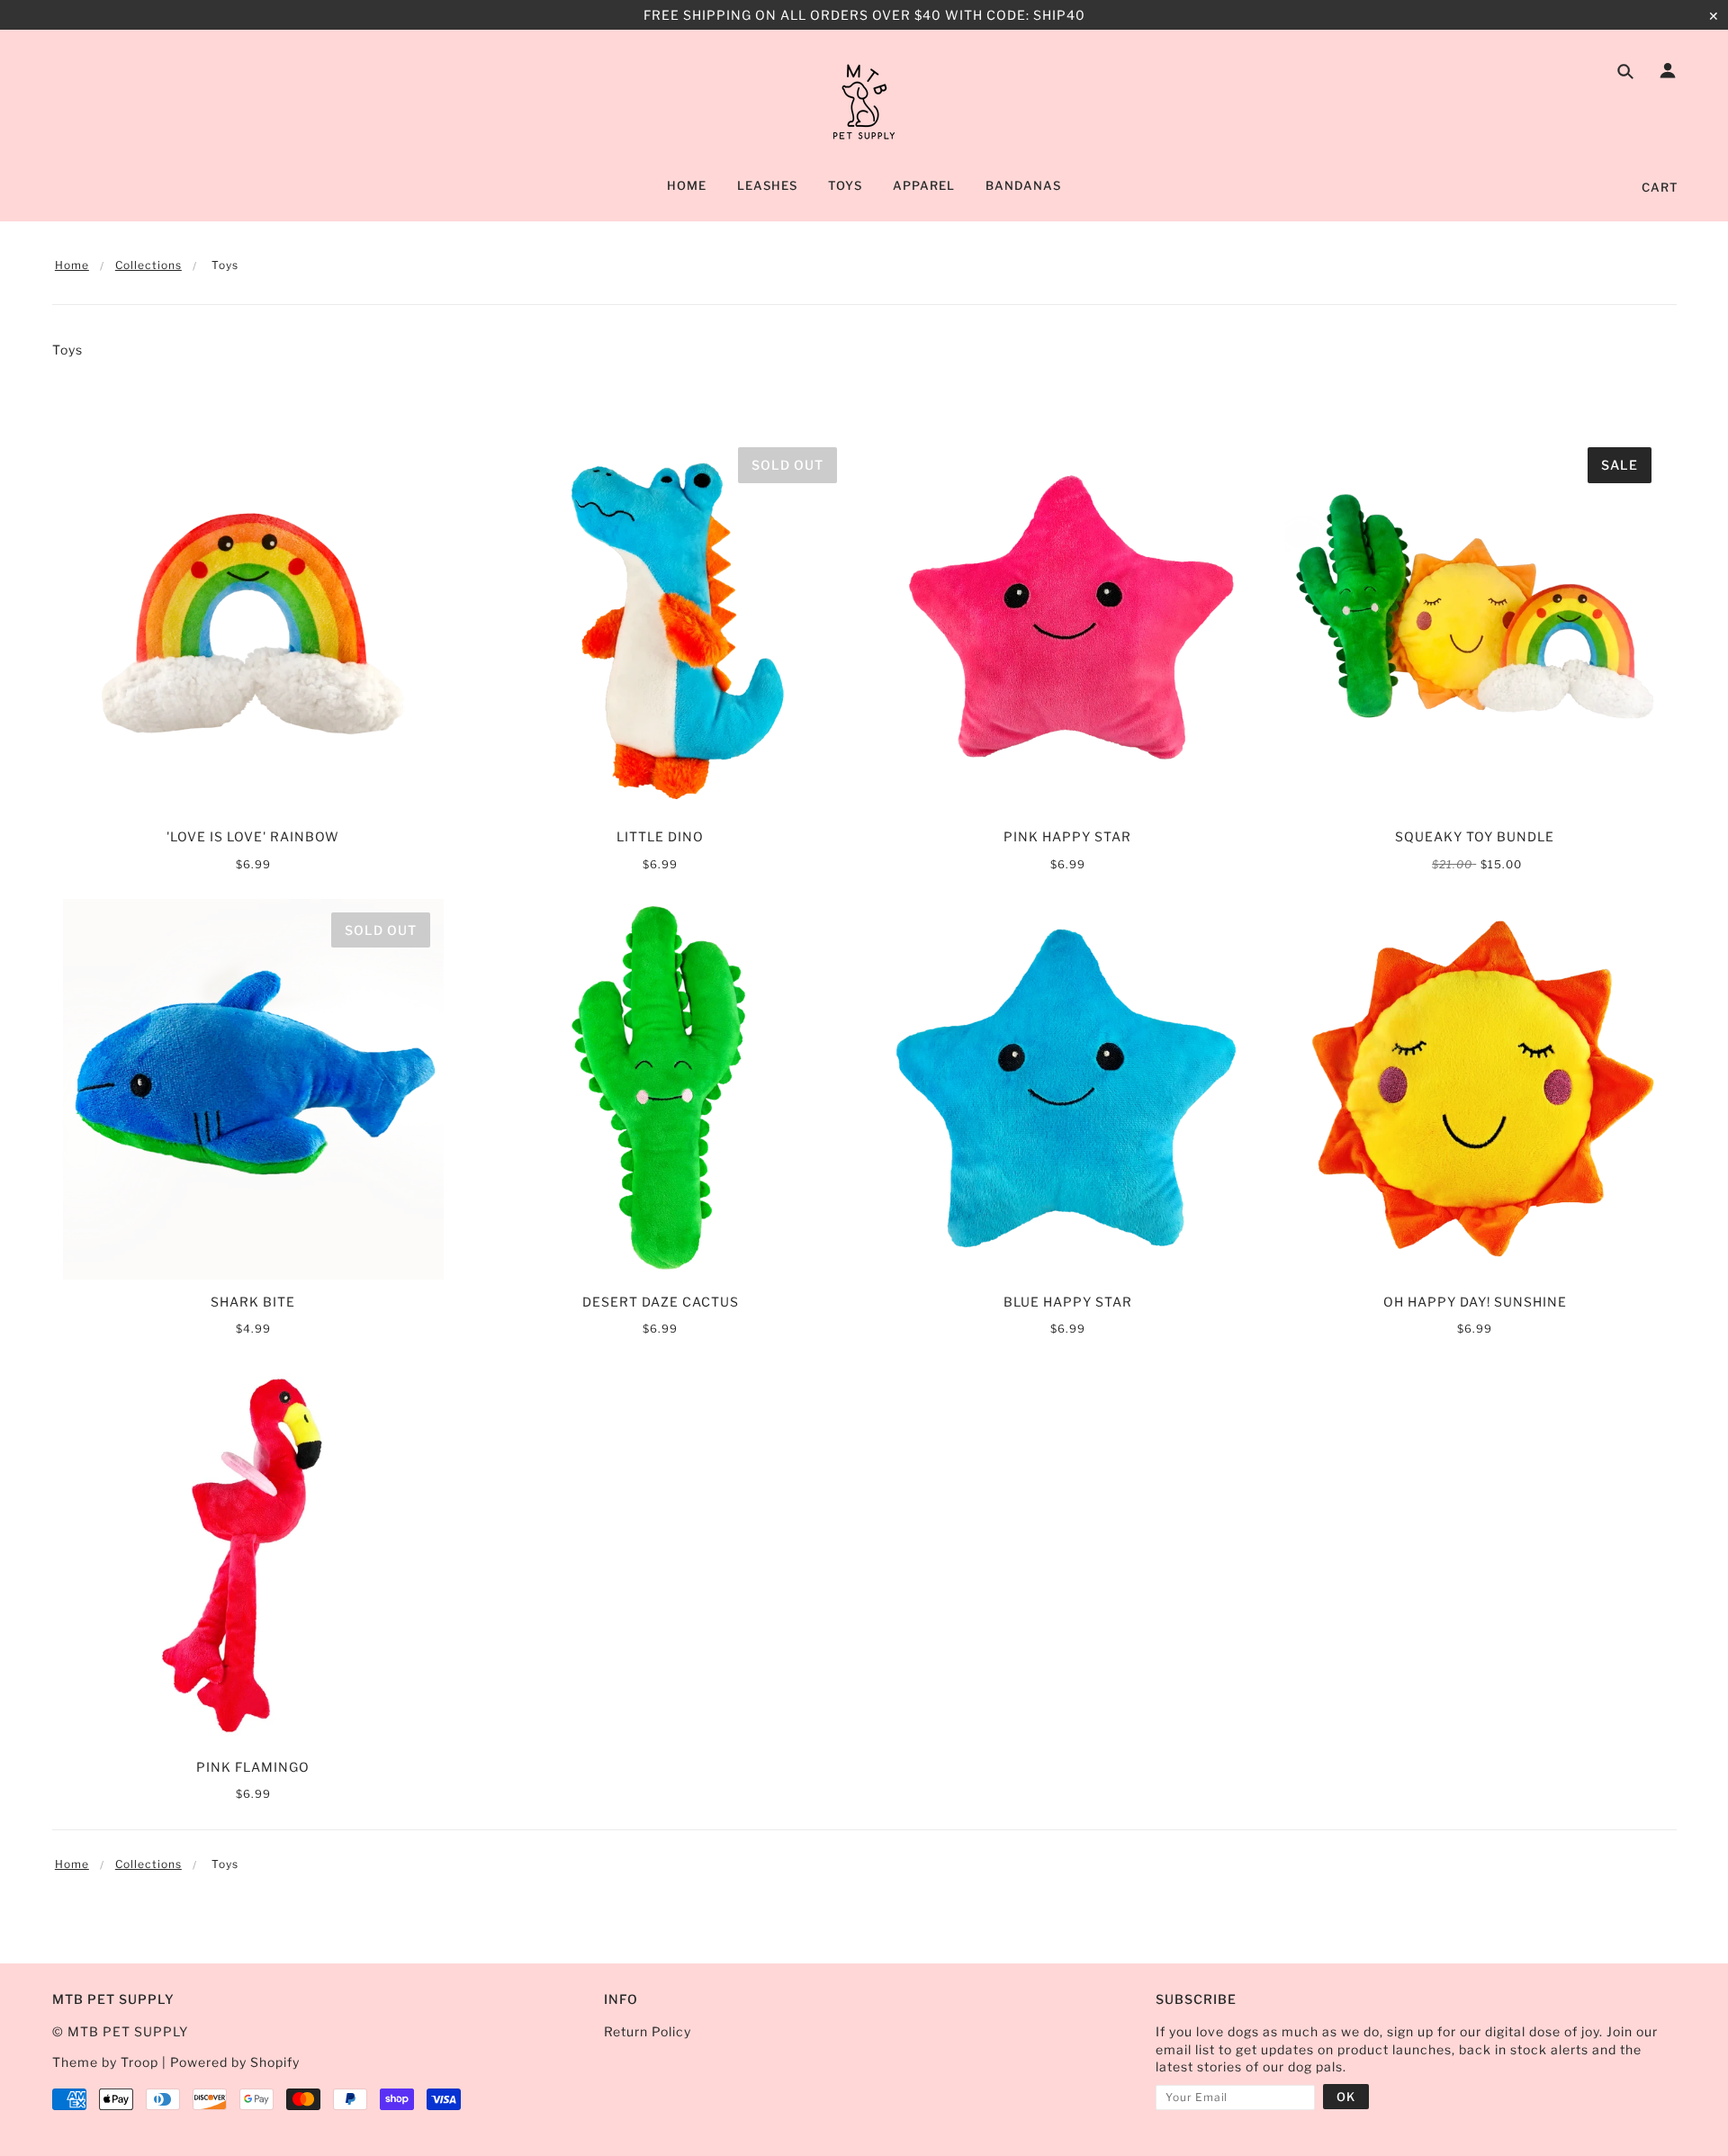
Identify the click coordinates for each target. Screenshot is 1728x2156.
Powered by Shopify (235, 2062)
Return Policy (648, 2031)
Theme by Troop (105, 2062)
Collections (148, 265)
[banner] (864, 102)
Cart (1660, 187)
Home (72, 265)
